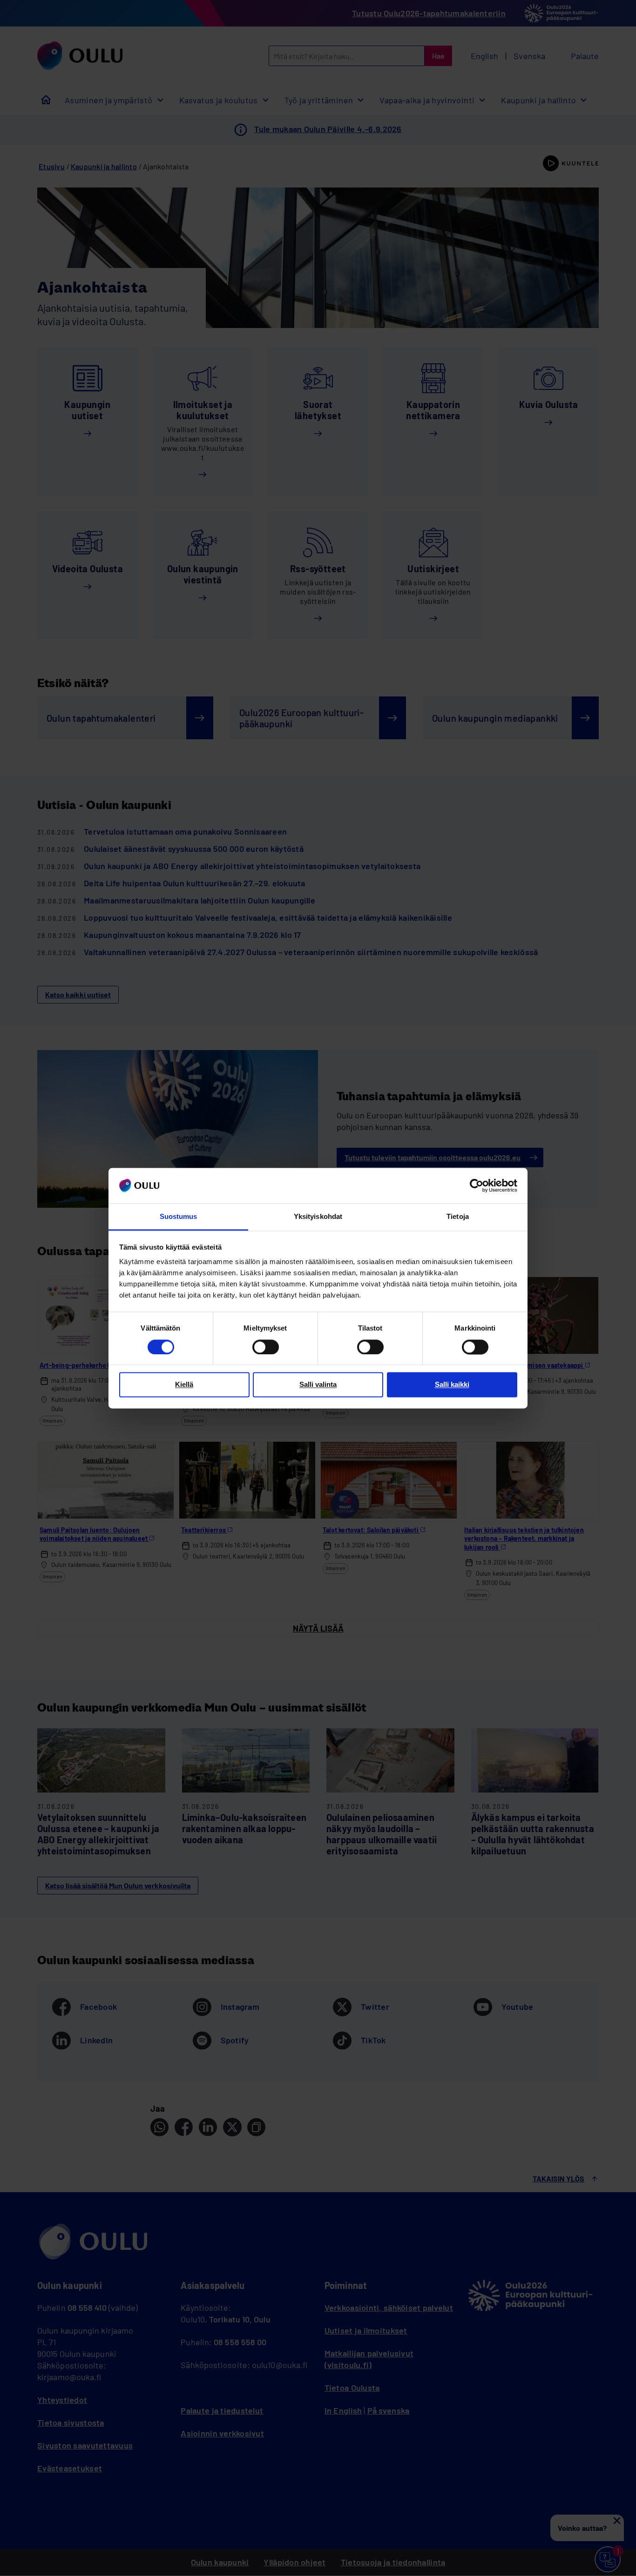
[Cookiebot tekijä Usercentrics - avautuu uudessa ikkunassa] (477, 1185)
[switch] (266, 1347)
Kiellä (184, 1385)
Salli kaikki (452, 1385)
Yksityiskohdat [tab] (318, 1217)
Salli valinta (318, 1385)
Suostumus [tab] (179, 1217)
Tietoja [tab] (458, 1217)
